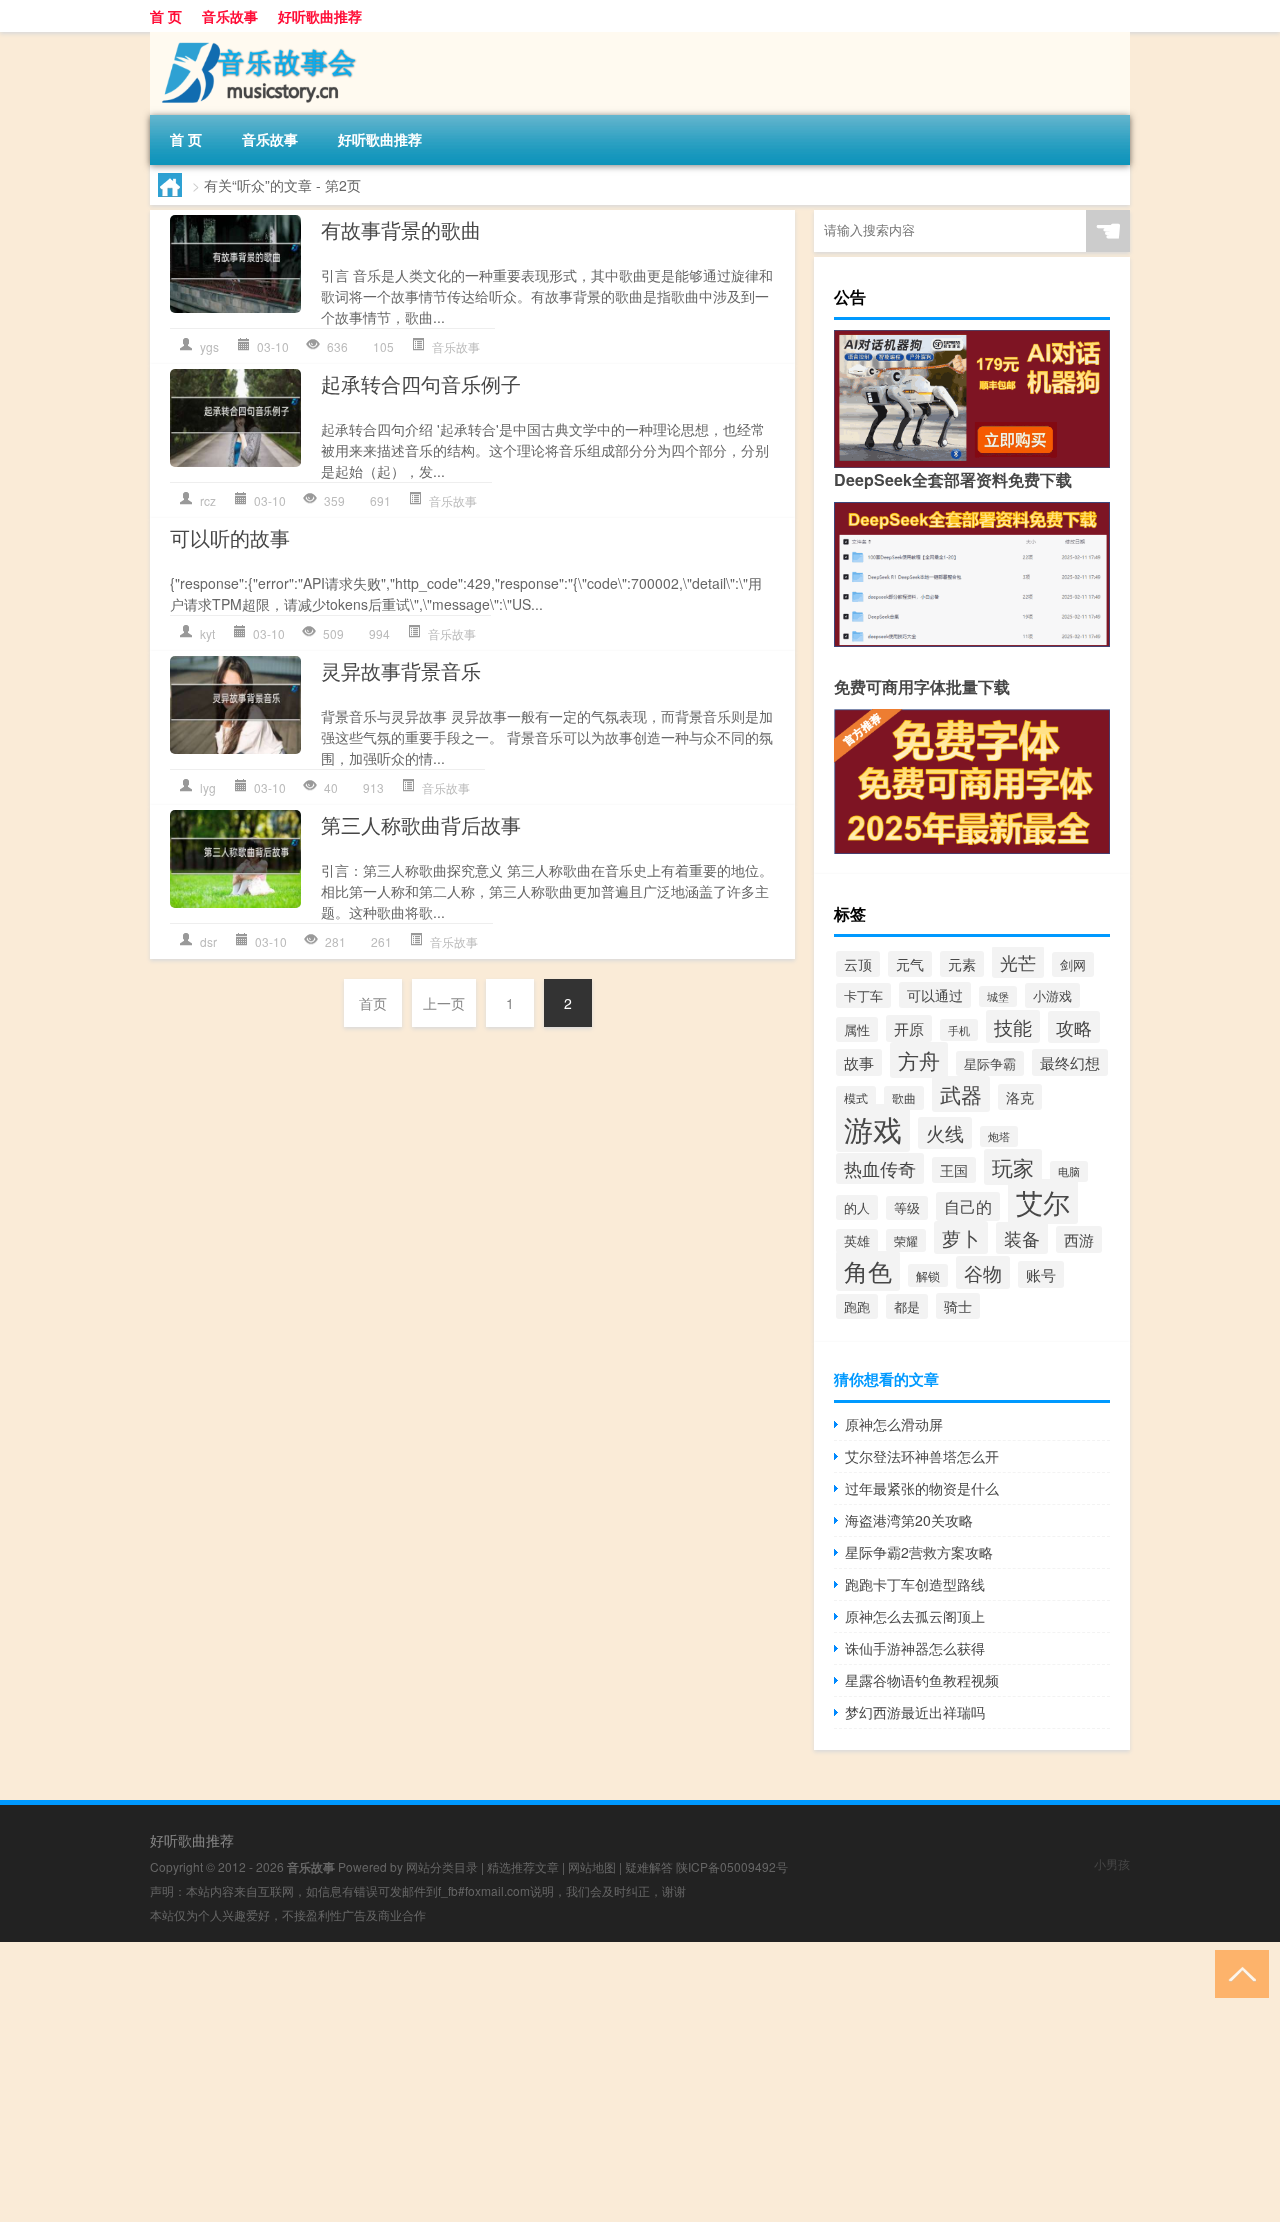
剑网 (1073, 964)
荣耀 (906, 1240)
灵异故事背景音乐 (401, 670)
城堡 (998, 996)
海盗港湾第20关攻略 (909, 1520)
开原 (909, 1028)
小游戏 (1052, 995)
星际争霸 (990, 1063)
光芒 (1018, 962)
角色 (868, 1271)
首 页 (166, 16)
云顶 (858, 964)
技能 (1013, 1026)
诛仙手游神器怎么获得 (915, 1648)
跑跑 (857, 1306)
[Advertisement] (600, 2082)
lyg (208, 787)
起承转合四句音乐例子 (421, 383)
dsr (208, 941)
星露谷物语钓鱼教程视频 (922, 1680)
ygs (209, 346)
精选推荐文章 (523, 1866)
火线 (945, 1133)
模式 (856, 1097)
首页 (373, 1003)
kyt (207, 633)
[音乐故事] (255, 39)
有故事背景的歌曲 (401, 229)
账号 (1041, 1274)
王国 (954, 1170)
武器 (961, 1094)
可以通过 (935, 995)
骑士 (958, 1306)
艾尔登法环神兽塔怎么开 (922, 1456)
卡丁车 (863, 995)
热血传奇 (880, 1168)
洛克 (1020, 1097)
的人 (857, 1207)
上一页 (444, 1003)
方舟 (919, 1060)
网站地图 (592, 1866)
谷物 (983, 1272)
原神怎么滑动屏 (894, 1424)
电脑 (1069, 1171)
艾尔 (1043, 1201)
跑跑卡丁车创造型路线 (915, 1584)
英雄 (857, 1241)
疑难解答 (649, 1866)
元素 (962, 964)
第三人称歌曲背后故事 (421, 824)
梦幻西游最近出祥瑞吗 (915, 1712)
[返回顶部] (1237, 1972)
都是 (907, 1306)
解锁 (928, 1275)
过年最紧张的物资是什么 (922, 1488)
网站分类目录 (442, 1866)
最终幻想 (1070, 1062)
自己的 (968, 1206)
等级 (907, 1208)
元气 (910, 964)
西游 (1079, 1239)
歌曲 (904, 1098)
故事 (859, 1062)
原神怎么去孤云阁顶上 (915, 1616)
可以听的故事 (230, 537)
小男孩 (1112, 1863)
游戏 (873, 1128)
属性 (857, 1029)
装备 (1022, 1238)
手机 (959, 1030)
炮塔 (999, 1136)
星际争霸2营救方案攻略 (919, 1552)
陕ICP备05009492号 (732, 1866)
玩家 (1013, 1167)
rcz (208, 500)
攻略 (1074, 1027)
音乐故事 (230, 16)
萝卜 (961, 1237)
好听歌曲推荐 (320, 16)
